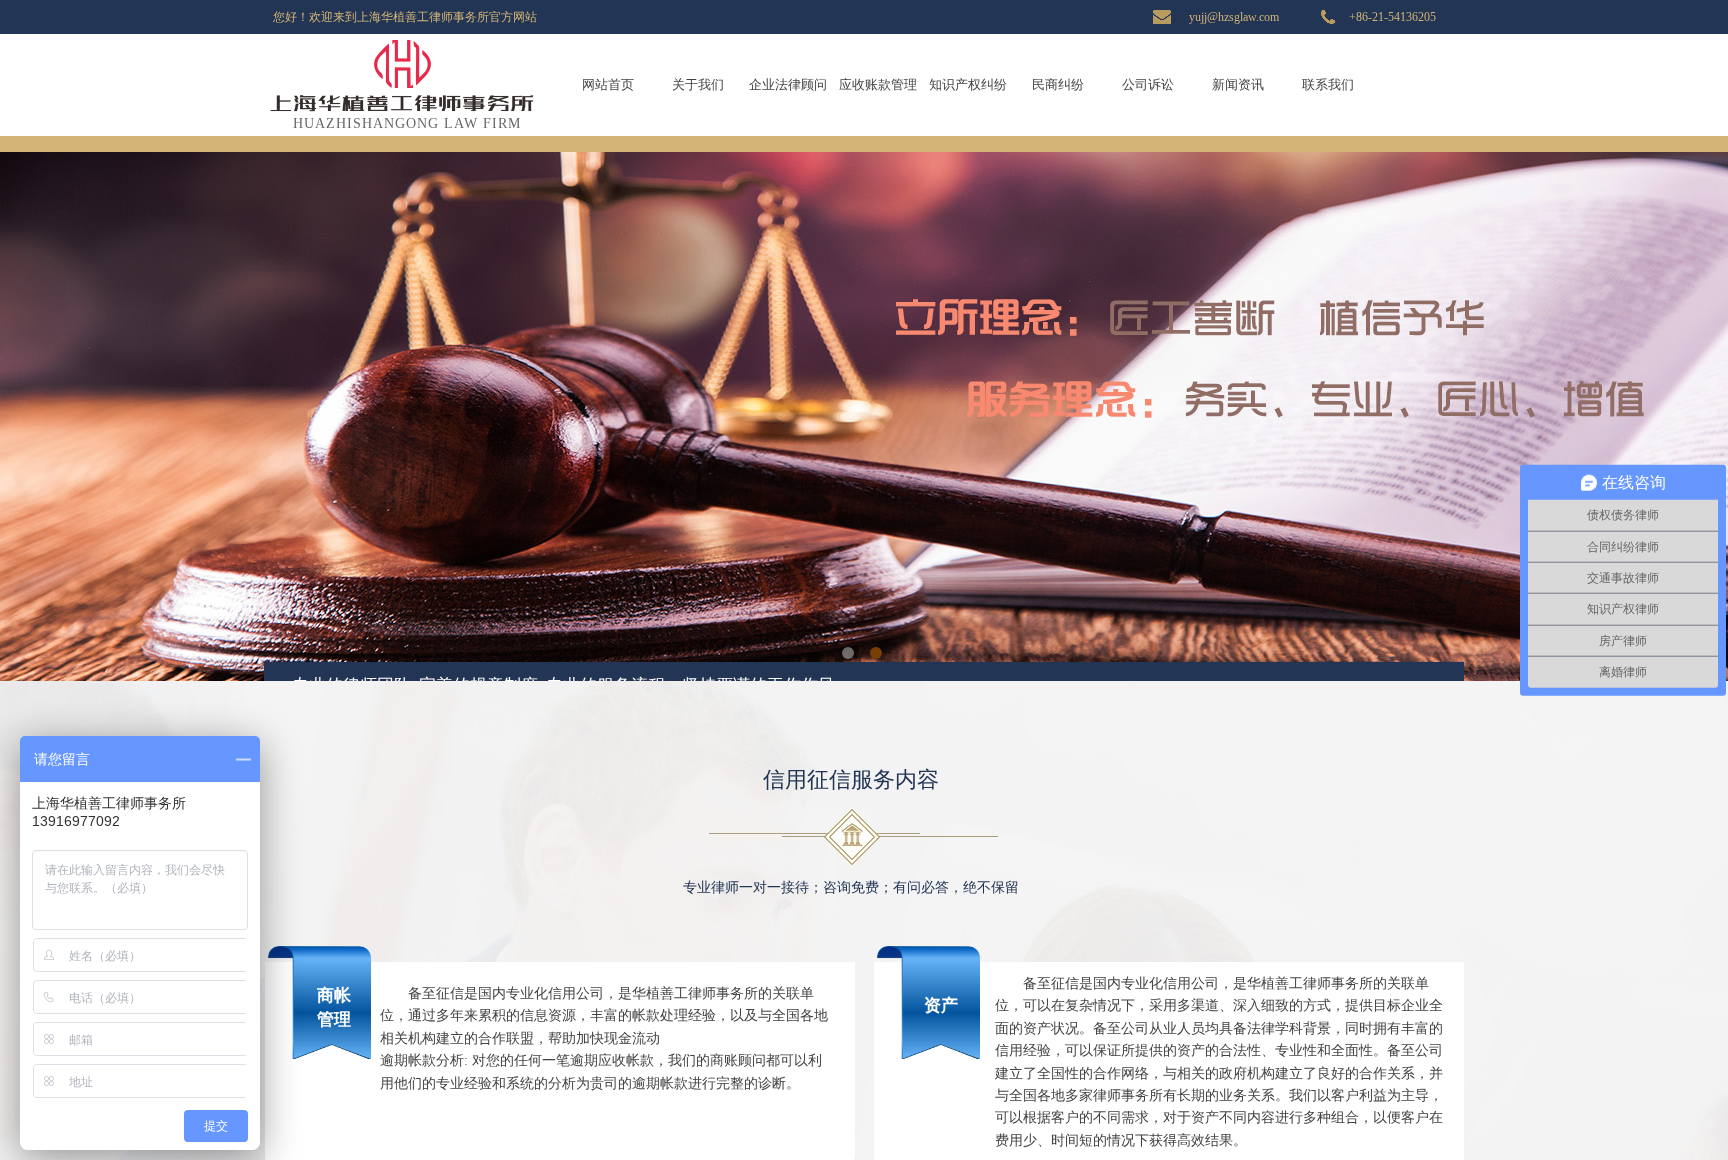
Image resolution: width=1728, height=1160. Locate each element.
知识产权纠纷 (968, 84)
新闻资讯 (1238, 84)
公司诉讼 (1148, 84)
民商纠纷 (1058, 84)
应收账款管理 (878, 84)
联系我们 (1328, 84)
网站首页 (608, 84)
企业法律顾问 (788, 84)
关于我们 (698, 84)
